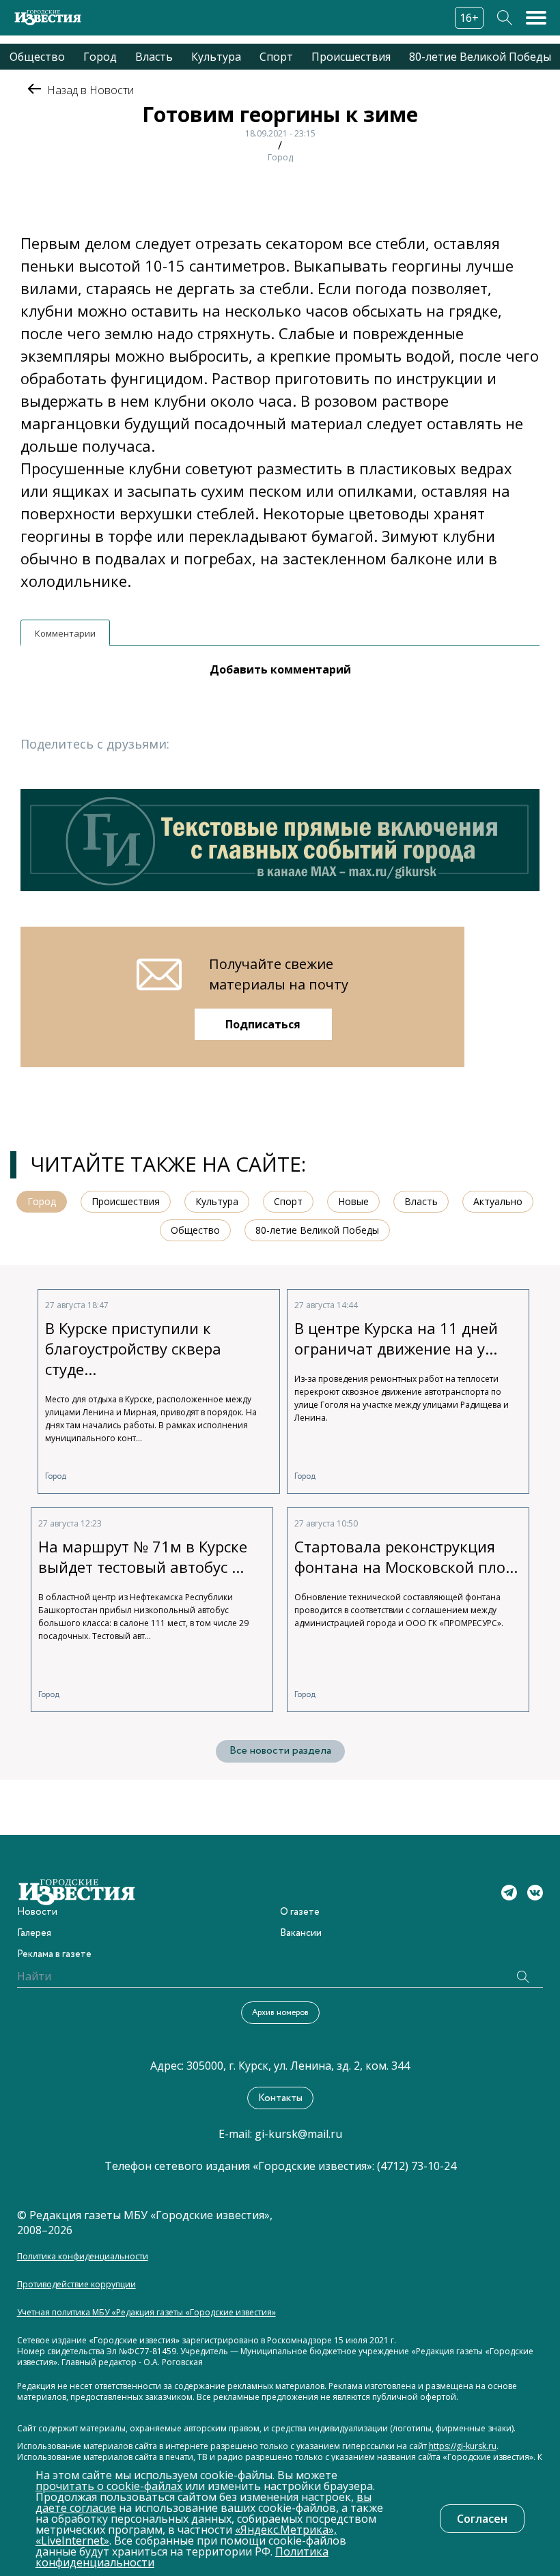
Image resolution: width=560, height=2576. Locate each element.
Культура (216, 57)
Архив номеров (280, 2013)
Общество (37, 57)
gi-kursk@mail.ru (298, 2134)
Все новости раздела (280, 1751)
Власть (154, 57)
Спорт (276, 57)
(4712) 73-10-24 (417, 2166)
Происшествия (351, 57)
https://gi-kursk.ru (463, 2446)
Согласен (482, 2519)
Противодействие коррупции (76, 2285)
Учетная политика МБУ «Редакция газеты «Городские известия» (146, 2313)
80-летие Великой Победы (480, 57)
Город (100, 57)
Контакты (280, 2098)
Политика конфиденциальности (83, 2257)
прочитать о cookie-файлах (109, 2486)
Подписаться (263, 1024)
